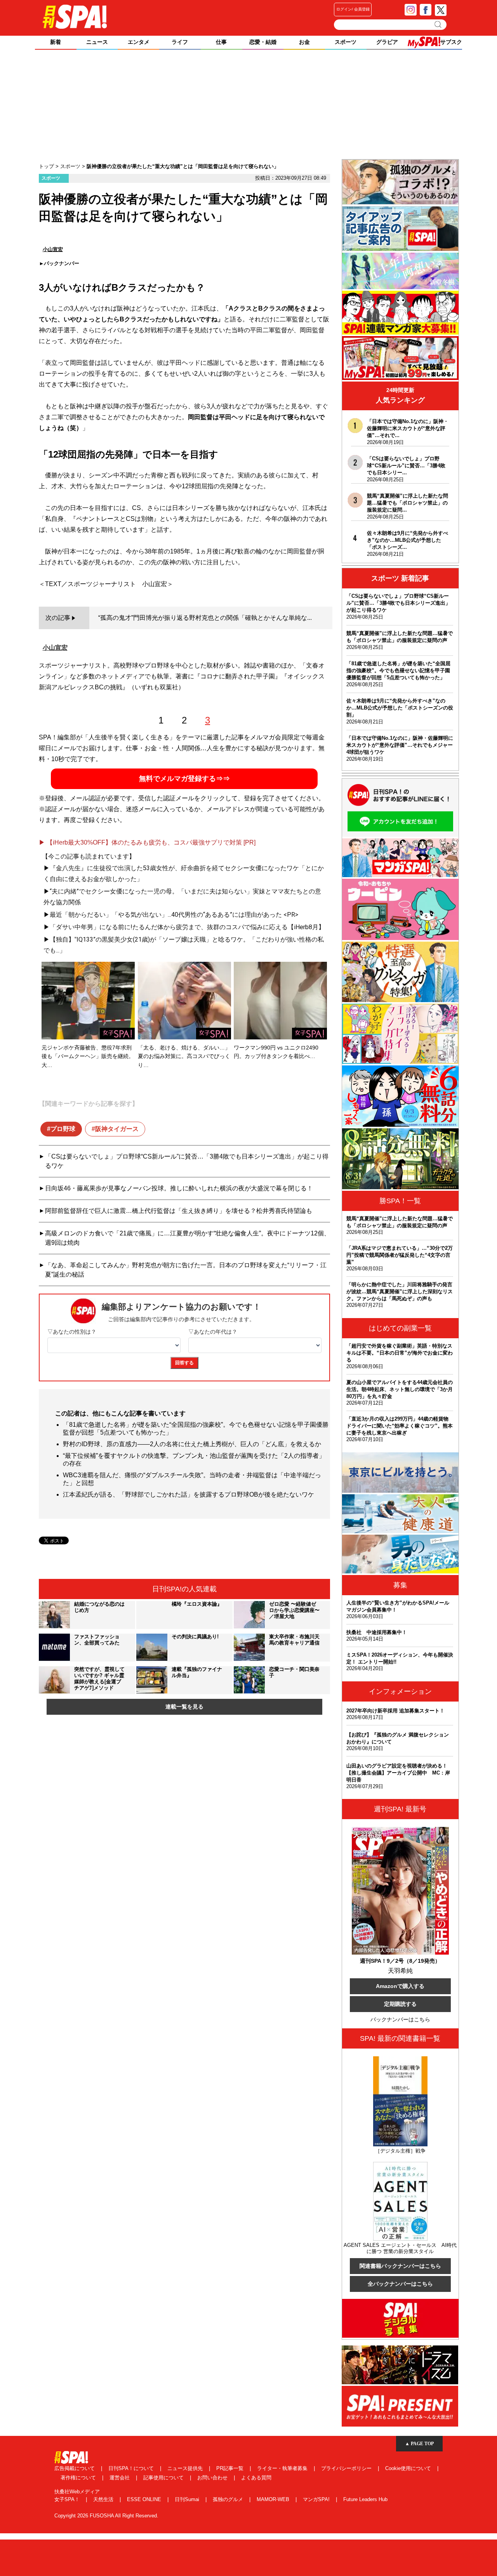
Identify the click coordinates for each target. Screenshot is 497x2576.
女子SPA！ (68, 2499)
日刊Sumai (188, 2499)
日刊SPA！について (132, 2468)
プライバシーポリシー (347, 2468)
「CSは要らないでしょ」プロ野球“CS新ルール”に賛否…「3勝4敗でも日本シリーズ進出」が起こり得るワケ (187, 1161)
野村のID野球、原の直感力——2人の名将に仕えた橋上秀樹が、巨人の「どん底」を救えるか (192, 1444)
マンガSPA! (317, 2499)
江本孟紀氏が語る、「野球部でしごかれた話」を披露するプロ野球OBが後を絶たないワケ (189, 1494)
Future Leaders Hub (365, 2499)
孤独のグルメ (229, 2499)
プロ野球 (63, 1129)
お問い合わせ (213, 2478)
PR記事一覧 (231, 2468)
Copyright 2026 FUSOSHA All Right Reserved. (106, 2516)
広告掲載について (75, 2468)
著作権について (79, 2478)
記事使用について (164, 2478)
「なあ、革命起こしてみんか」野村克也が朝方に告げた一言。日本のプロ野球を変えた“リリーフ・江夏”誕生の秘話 (186, 1270)
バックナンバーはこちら (400, 2019)
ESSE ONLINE (145, 2499)
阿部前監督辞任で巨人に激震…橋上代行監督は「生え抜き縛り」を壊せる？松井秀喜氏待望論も (179, 1211)
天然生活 (104, 2499)
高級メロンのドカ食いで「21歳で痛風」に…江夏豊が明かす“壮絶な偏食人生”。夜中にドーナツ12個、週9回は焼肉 (188, 1238)
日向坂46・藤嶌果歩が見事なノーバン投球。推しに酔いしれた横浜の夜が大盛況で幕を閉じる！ (179, 1188)
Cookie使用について (409, 2468)
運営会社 (120, 2478)
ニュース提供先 (186, 2468)
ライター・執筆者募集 (283, 2468)
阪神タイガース (117, 1129)
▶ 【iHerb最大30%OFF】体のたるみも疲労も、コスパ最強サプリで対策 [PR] (147, 842)
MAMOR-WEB (274, 2499)
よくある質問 (256, 2478)
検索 (439, 24)
